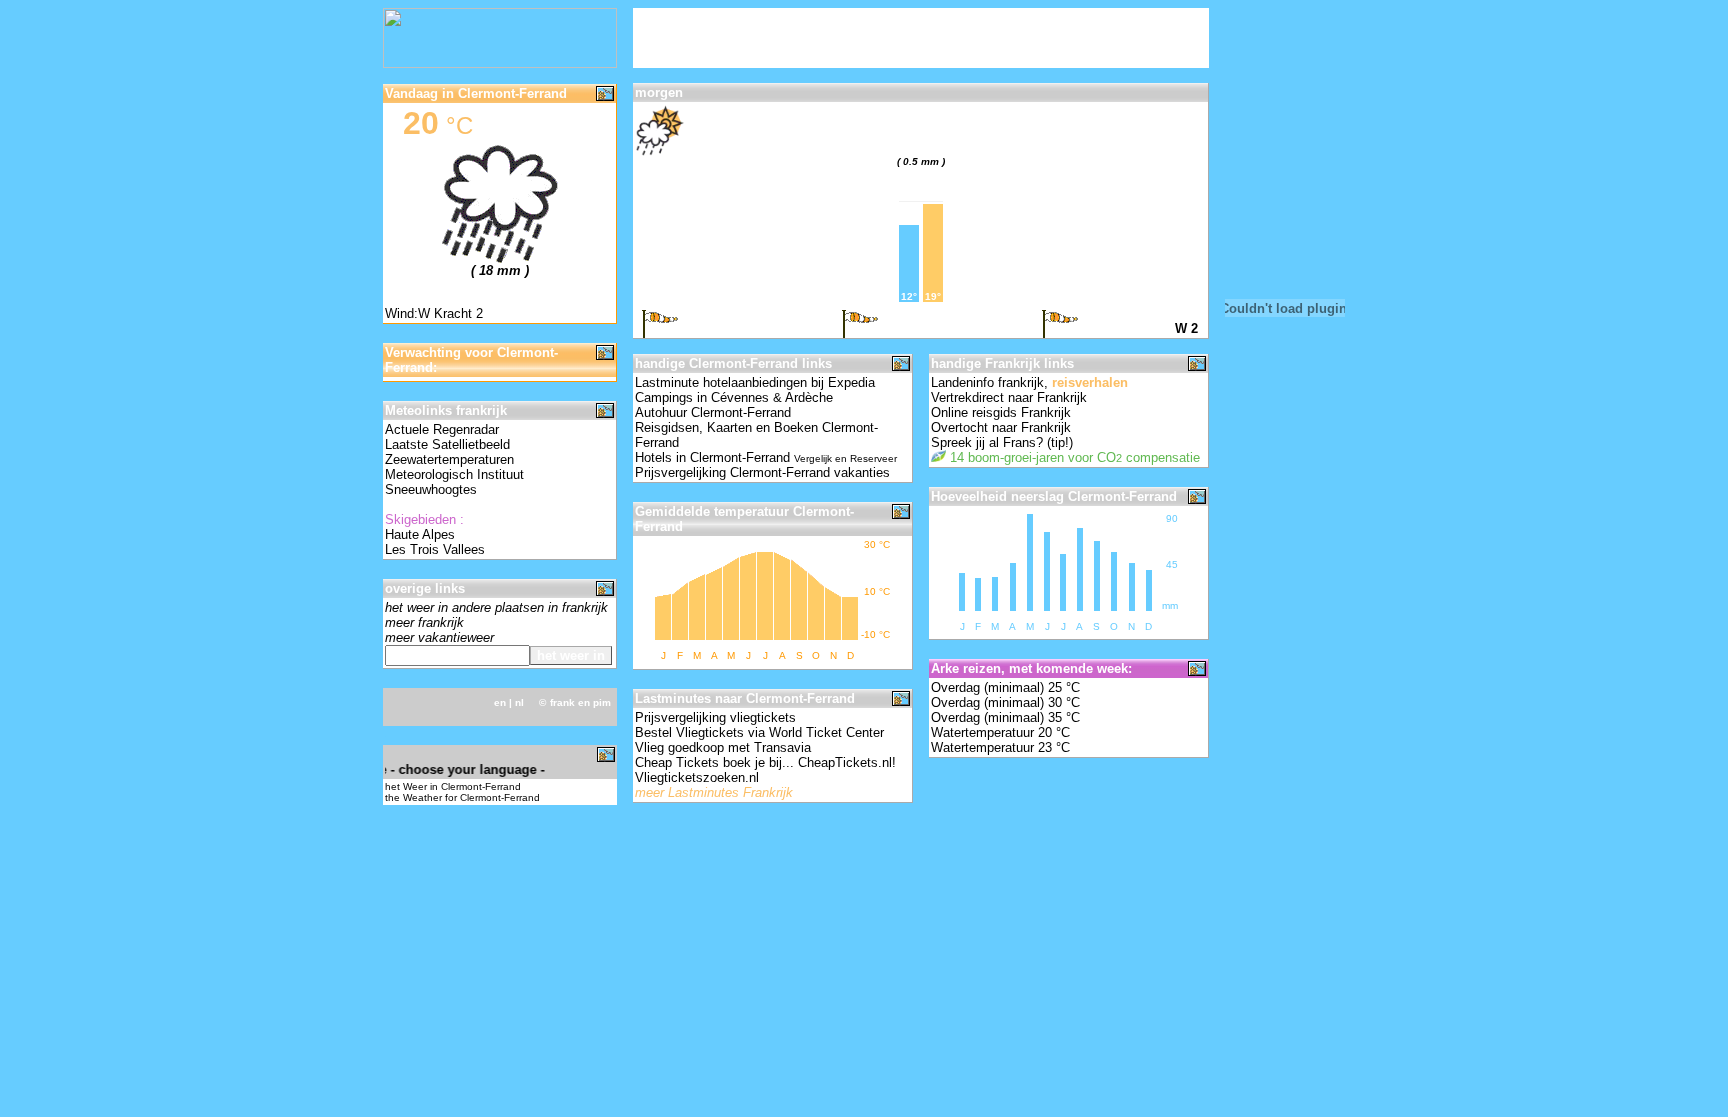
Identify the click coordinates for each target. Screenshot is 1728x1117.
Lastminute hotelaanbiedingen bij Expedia (755, 382)
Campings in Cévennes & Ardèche (734, 397)
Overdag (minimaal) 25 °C (1005, 687)
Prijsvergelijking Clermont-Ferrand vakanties (762, 472)
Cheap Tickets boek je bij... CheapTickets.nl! (765, 762)
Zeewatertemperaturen (449, 459)
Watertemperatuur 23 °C (1000, 747)
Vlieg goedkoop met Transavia (723, 747)
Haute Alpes (420, 534)
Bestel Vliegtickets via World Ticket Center (759, 732)
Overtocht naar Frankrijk (1001, 427)
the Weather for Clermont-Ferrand (462, 797)
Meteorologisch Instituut (454, 474)
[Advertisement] (867, 38)
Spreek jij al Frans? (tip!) (1002, 442)
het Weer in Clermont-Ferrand (453, 786)
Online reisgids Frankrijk (1001, 412)
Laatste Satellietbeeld (447, 444)
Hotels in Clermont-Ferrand (766, 457)
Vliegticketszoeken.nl (697, 777)
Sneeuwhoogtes (431, 489)
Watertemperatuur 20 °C (1000, 732)
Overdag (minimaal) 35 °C (1005, 717)
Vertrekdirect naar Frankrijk (1009, 397)
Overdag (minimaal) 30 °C (1005, 702)
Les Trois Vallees (435, 549)
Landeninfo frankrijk (987, 382)
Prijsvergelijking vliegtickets (715, 717)
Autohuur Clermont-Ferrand (713, 412)
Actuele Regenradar (442, 429)
